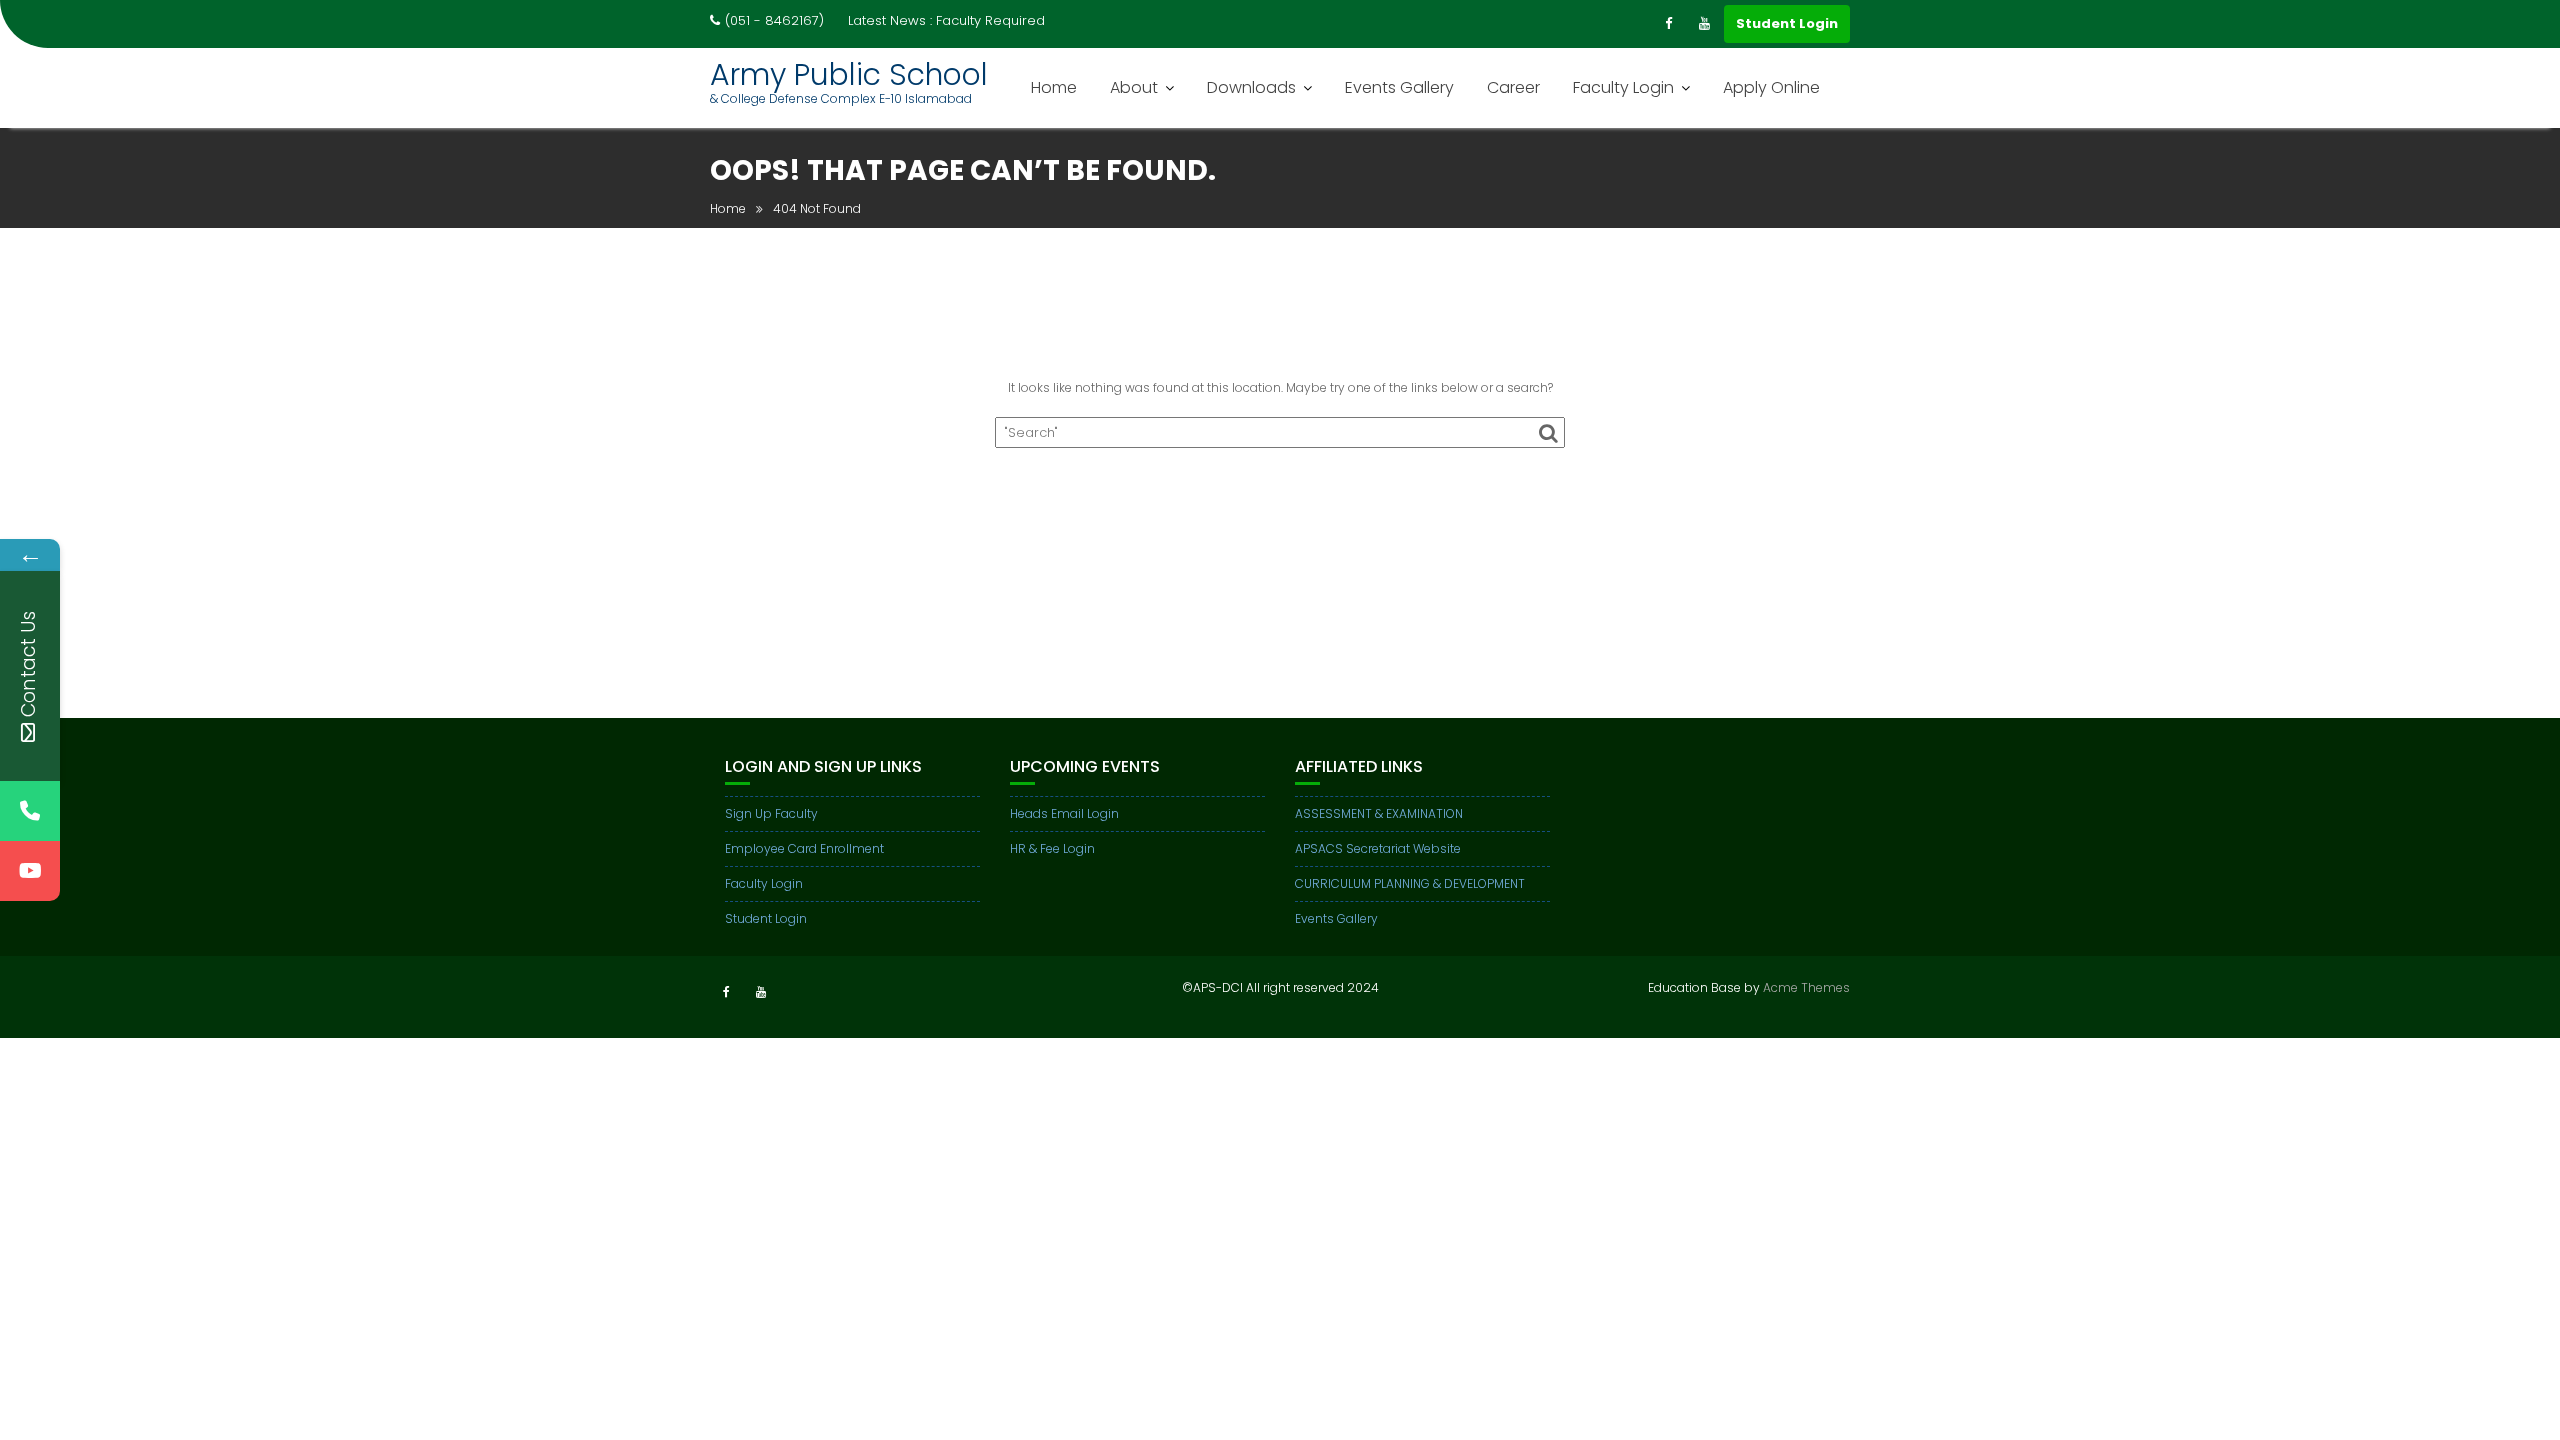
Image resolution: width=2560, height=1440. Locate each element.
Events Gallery (1399, 87)
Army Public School (849, 74)
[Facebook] (1668, 24)
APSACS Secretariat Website (1378, 848)
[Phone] (30, 811)
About (1134, 87)
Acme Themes (1806, 987)
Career (1513, 87)
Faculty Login (1623, 87)
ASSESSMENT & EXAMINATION (1379, 813)
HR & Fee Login (1052, 848)
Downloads (1251, 87)
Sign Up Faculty (771, 813)
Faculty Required (990, 20)
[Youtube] (1704, 24)
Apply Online (1771, 87)
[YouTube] (30, 871)
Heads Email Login (1064, 813)
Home (1054, 87)
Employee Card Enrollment (804, 848)
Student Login (1787, 23)
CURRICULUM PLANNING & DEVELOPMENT (1410, 883)
